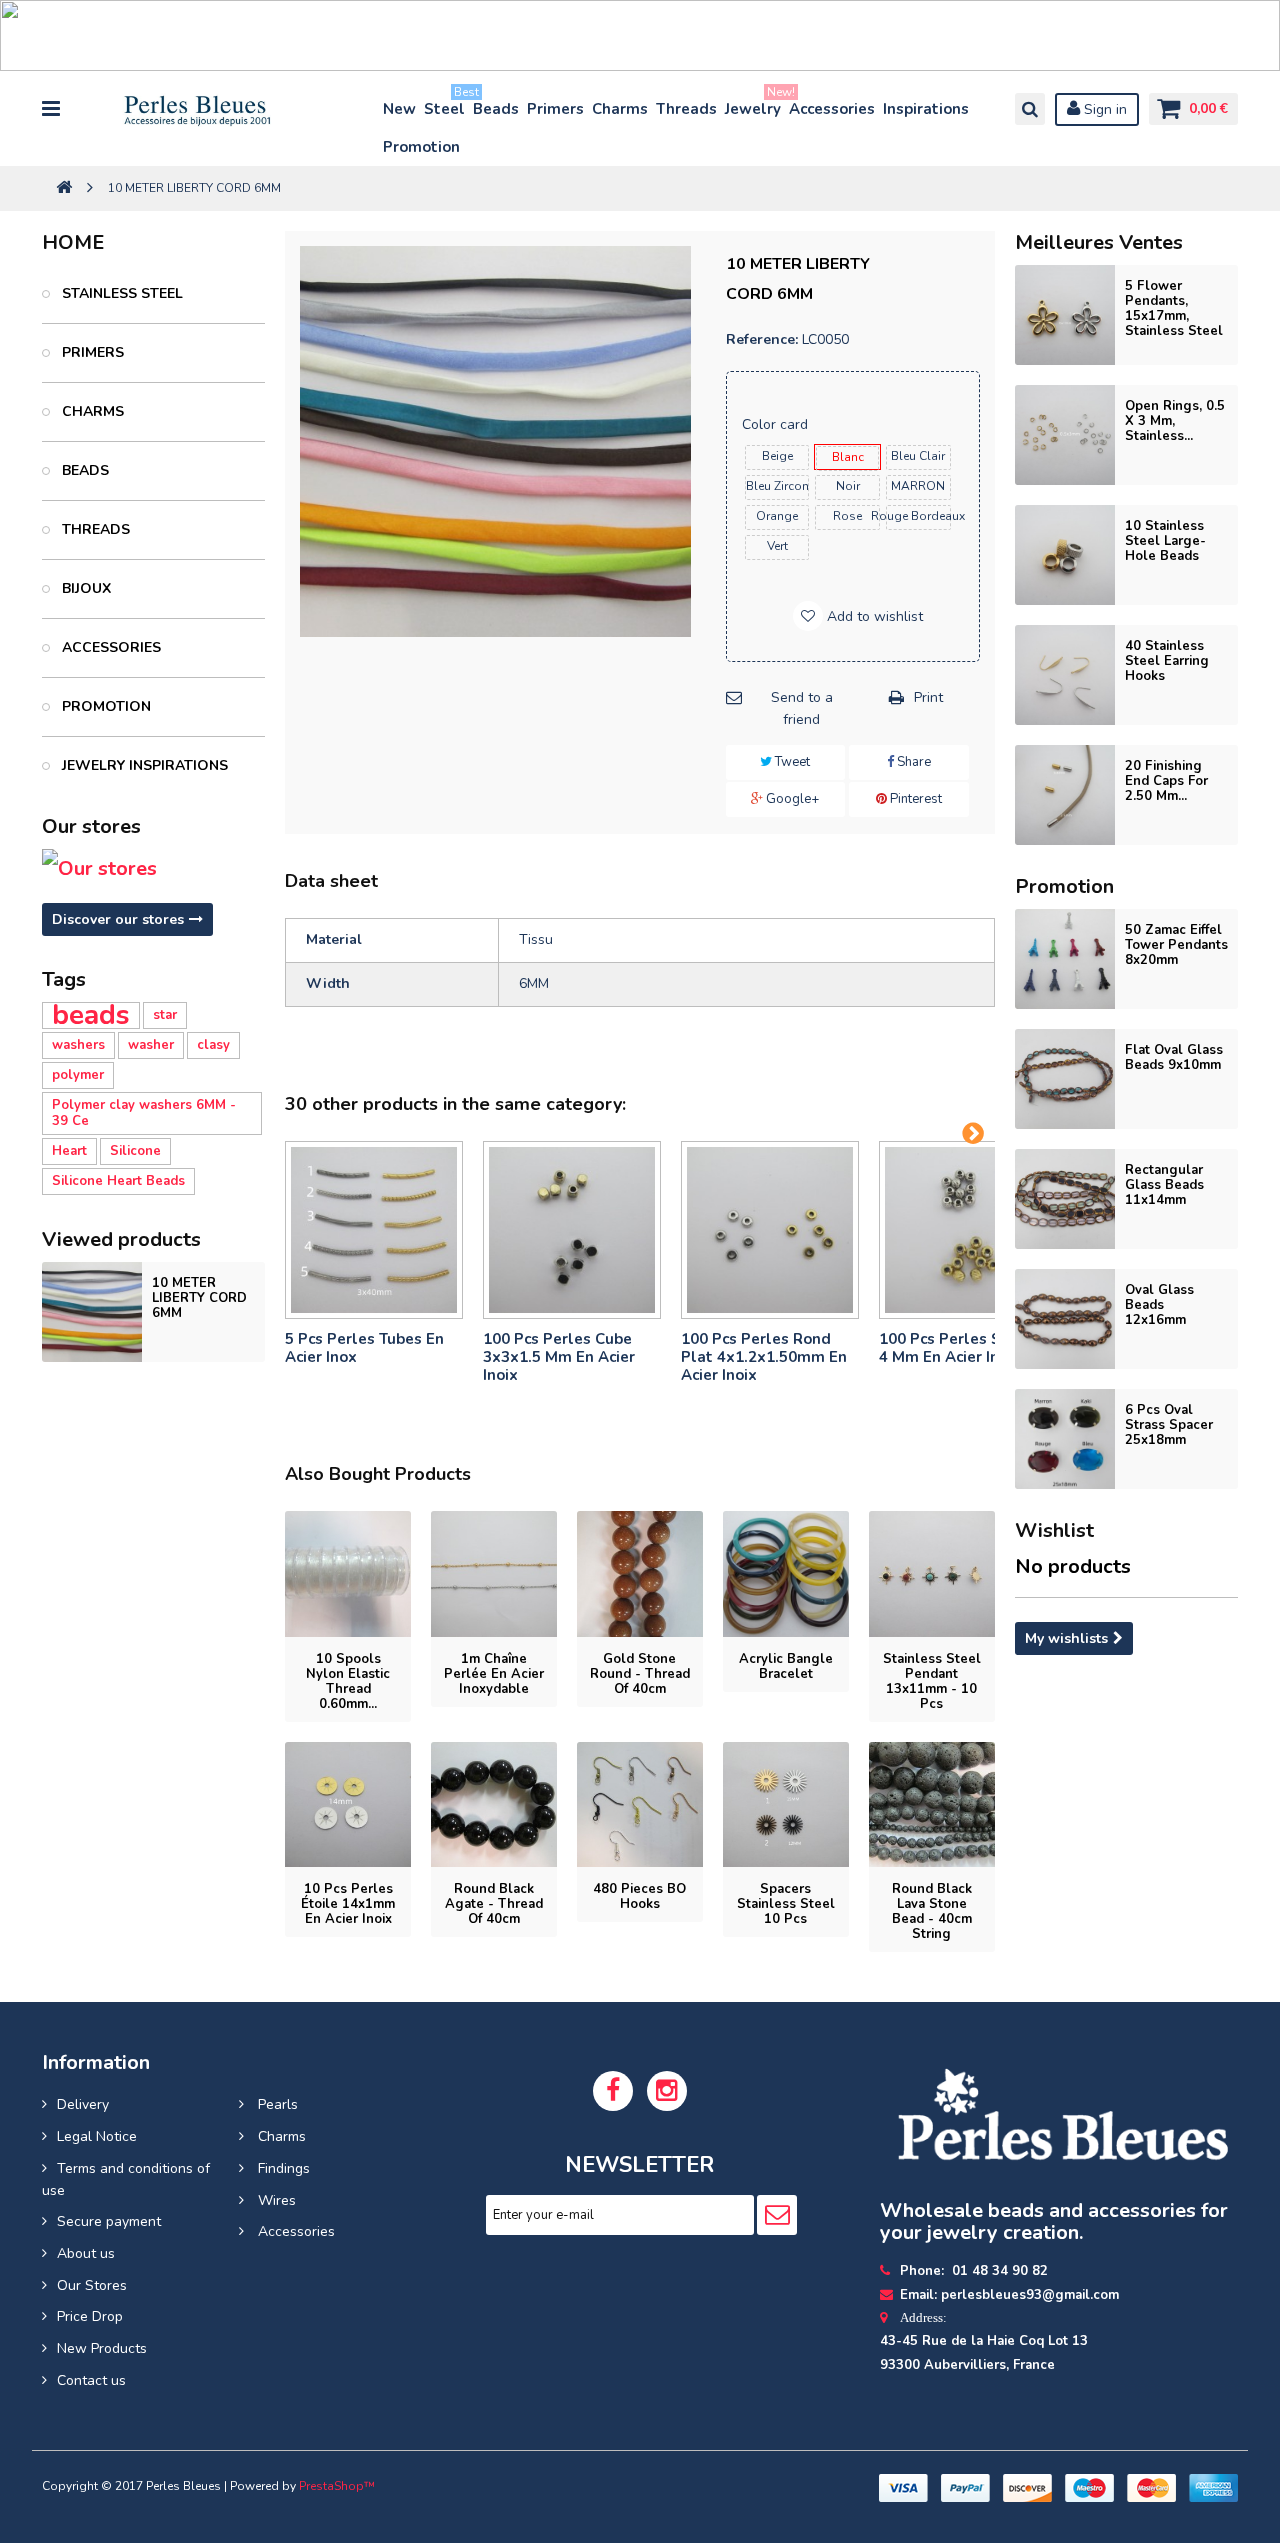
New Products (102, 2348)
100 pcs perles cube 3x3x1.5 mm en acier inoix (559, 1357)
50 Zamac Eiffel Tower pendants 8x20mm (1176, 945)
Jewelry (754, 104)
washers (78, 1045)
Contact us (91, 2380)
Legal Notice (97, 2136)
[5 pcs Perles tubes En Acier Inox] (374, 1230)
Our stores (91, 826)
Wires (275, 2200)
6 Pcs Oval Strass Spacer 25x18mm (1169, 1425)
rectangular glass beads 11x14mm (1164, 1185)
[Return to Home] (64, 188)
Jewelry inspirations (143, 765)
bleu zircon (777, 486)
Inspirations (926, 109)
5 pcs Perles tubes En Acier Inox (364, 1348)
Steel (445, 104)
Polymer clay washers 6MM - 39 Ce (144, 1113)
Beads (496, 109)
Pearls (276, 2104)
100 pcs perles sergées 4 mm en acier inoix (965, 1348)
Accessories (832, 109)
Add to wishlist (873, 616)
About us (86, 2253)
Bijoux (84, 588)
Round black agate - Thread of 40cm (494, 1904)
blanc (848, 457)
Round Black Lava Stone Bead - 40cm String (932, 1911)
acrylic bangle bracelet (786, 1666)
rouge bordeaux (918, 516)
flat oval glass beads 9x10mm (1174, 1057)
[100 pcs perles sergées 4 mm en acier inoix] (968, 1230)
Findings (282, 2168)
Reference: (762, 339)
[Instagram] (667, 2091)
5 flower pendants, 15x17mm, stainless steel (1174, 308)
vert (777, 546)
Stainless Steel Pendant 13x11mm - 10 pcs (932, 1681)
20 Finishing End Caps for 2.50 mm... (1166, 781)
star (165, 1015)
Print (928, 697)
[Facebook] (613, 2091)
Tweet (791, 762)
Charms (620, 109)
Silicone (135, 1151)
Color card (777, 424)
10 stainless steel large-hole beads (1165, 541)
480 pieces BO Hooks (639, 1896)
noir (848, 486)
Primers (555, 109)
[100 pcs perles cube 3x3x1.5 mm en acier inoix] (572, 1230)
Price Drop (90, 2316)
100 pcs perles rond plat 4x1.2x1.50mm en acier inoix (764, 1357)
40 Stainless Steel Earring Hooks (1167, 661)
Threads (686, 109)
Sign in (1103, 109)
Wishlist (1054, 1530)
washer (151, 1045)
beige (777, 456)
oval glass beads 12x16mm (1159, 1305)
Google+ (791, 799)
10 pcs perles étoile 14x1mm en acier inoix (348, 1904)
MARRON (918, 486)
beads (91, 1015)
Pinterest (914, 799)
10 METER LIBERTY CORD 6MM (199, 1298)
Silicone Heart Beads (118, 1181)
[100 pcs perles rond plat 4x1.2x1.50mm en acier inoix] (770, 1230)
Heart (69, 1151)
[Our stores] (153, 869)
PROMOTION (104, 706)
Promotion (421, 147)
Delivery (83, 2104)
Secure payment (109, 2221)
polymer (78, 1075)
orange (777, 516)
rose (847, 516)
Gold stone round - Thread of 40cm (640, 1674)
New (399, 109)
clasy (213, 1045)
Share (912, 762)
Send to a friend (802, 708)
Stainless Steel (120, 293)
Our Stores (92, 2285)
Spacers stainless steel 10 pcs (786, 1904)
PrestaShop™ (337, 2486)
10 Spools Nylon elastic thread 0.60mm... (348, 1681)
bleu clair (918, 456)
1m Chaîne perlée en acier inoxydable (494, 1674)
